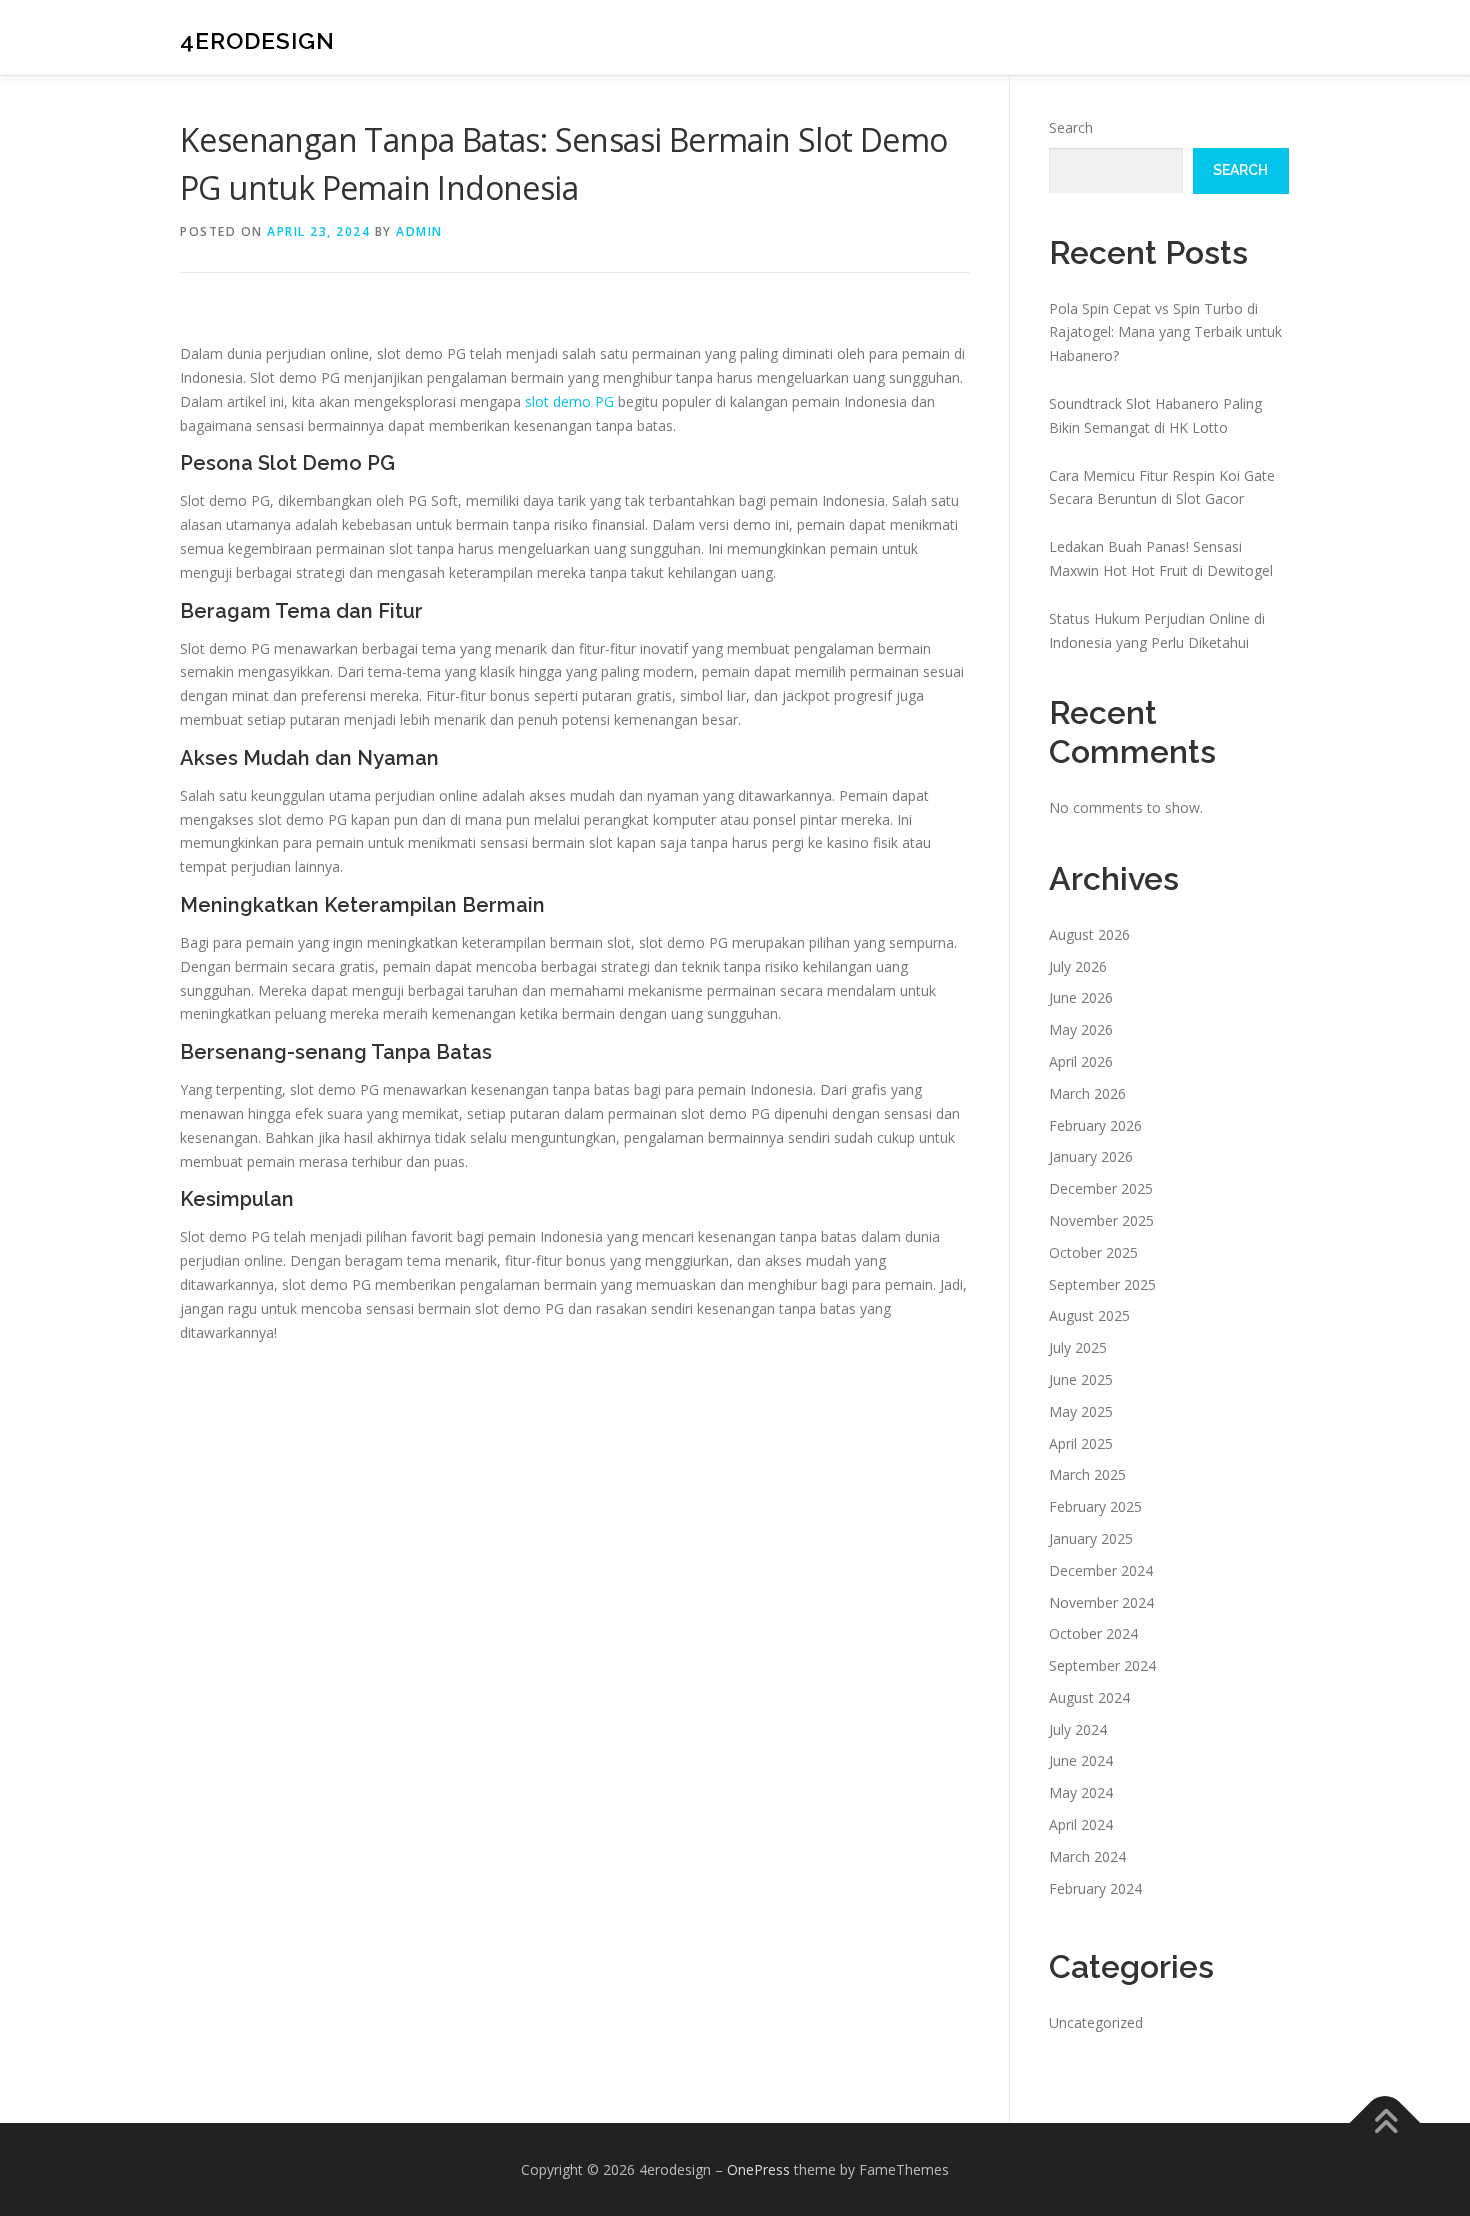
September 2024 (1102, 1665)
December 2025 (1101, 1188)
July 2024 (1078, 1729)
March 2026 (1087, 1093)
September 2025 (1102, 1284)
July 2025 (1078, 1347)
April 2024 (1081, 1824)
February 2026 (1095, 1125)
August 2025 (1089, 1315)
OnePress (758, 2169)
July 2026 (1078, 966)
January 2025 (1091, 1538)
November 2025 (1101, 1220)
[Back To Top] (1385, 2122)
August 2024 (1089, 1697)
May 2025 (1081, 1411)
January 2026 (1091, 1156)
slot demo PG (569, 401)
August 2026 (1089, 934)
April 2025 (1081, 1443)
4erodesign (257, 40)
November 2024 (1101, 1602)
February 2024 (1095, 1888)
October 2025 (1093, 1252)
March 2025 (1087, 1474)
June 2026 (1081, 997)
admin (419, 231)
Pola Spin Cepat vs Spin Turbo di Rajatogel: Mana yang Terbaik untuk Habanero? (1165, 332)
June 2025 (1081, 1379)
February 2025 (1095, 1506)
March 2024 (1087, 1856)
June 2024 (1081, 1760)
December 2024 (1101, 1570)
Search (1071, 127)
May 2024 (1081, 1792)
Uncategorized (1096, 2022)
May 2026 (1081, 1029)
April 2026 (1081, 1061)
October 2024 (1093, 1633)
